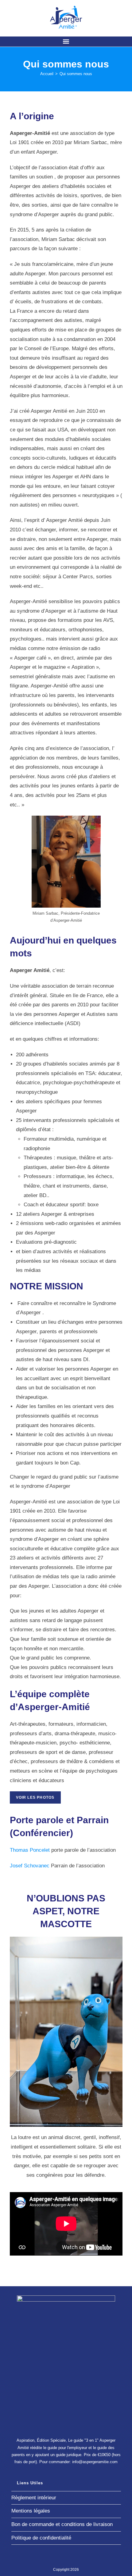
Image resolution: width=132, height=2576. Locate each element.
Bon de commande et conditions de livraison (62, 2524)
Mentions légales (31, 2511)
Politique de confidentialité (41, 2538)
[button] (66, 42)
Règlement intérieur (34, 2498)
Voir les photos (35, 1797)
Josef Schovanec (30, 1866)
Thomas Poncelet (30, 1850)
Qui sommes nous (76, 74)
